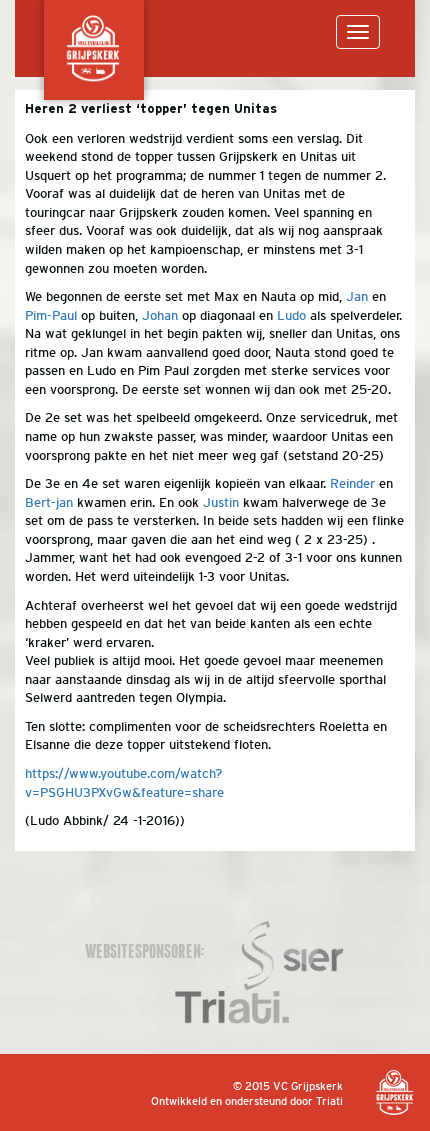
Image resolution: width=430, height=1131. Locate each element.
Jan (357, 296)
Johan (160, 315)
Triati (329, 1101)
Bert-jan (49, 502)
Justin (221, 502)
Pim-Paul (51, 315)
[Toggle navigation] (358, 32)
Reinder (352, 483)
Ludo (291, 315)
